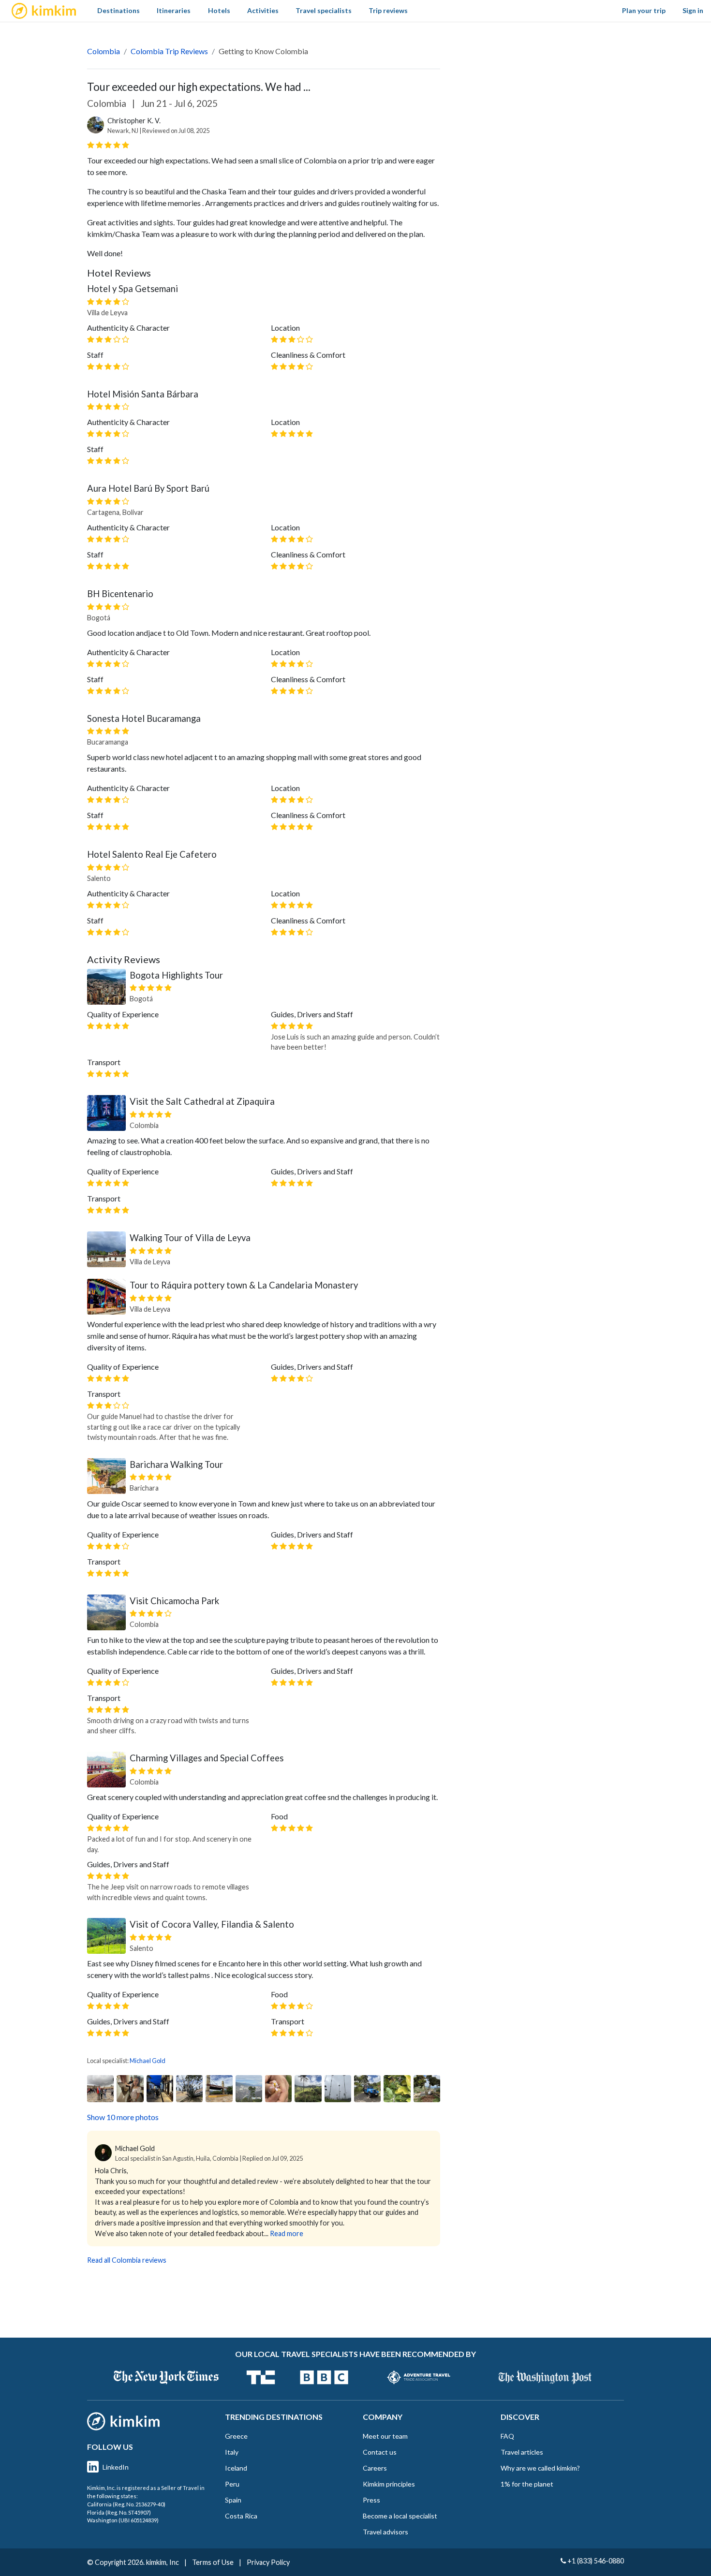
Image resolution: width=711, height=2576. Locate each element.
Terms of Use (213, 2562)
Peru (232, 2484)
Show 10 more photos (123, 2117)
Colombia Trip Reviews (169, 51)
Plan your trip (644, 10)
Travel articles (522, 2452)
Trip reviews (388, 10)
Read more (287, 2233)
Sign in (693, 10)
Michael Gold (148, 2061)
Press (371, 2500)
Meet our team (385, 2436)
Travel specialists (324, 10)
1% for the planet (527, 2484)
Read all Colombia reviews (127, 2260)
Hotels (219, 10)
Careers (375, 2468)
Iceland (236, 2468)
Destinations (118, 10)
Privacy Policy (268, 2562)
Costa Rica (241, 2516)
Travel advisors (385, 2532)
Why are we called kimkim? (540, 2468)
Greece (236, 2436)
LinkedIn (116, 2467)
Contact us (380, 2452)
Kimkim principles (389, 2484)
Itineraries (174, 10)
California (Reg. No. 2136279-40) (126, 2504)
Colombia (104, 51)
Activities (263, 10)
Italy (232, 2452)
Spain (233, 2500)
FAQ (507, 2436)
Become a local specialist (400, 2516)
